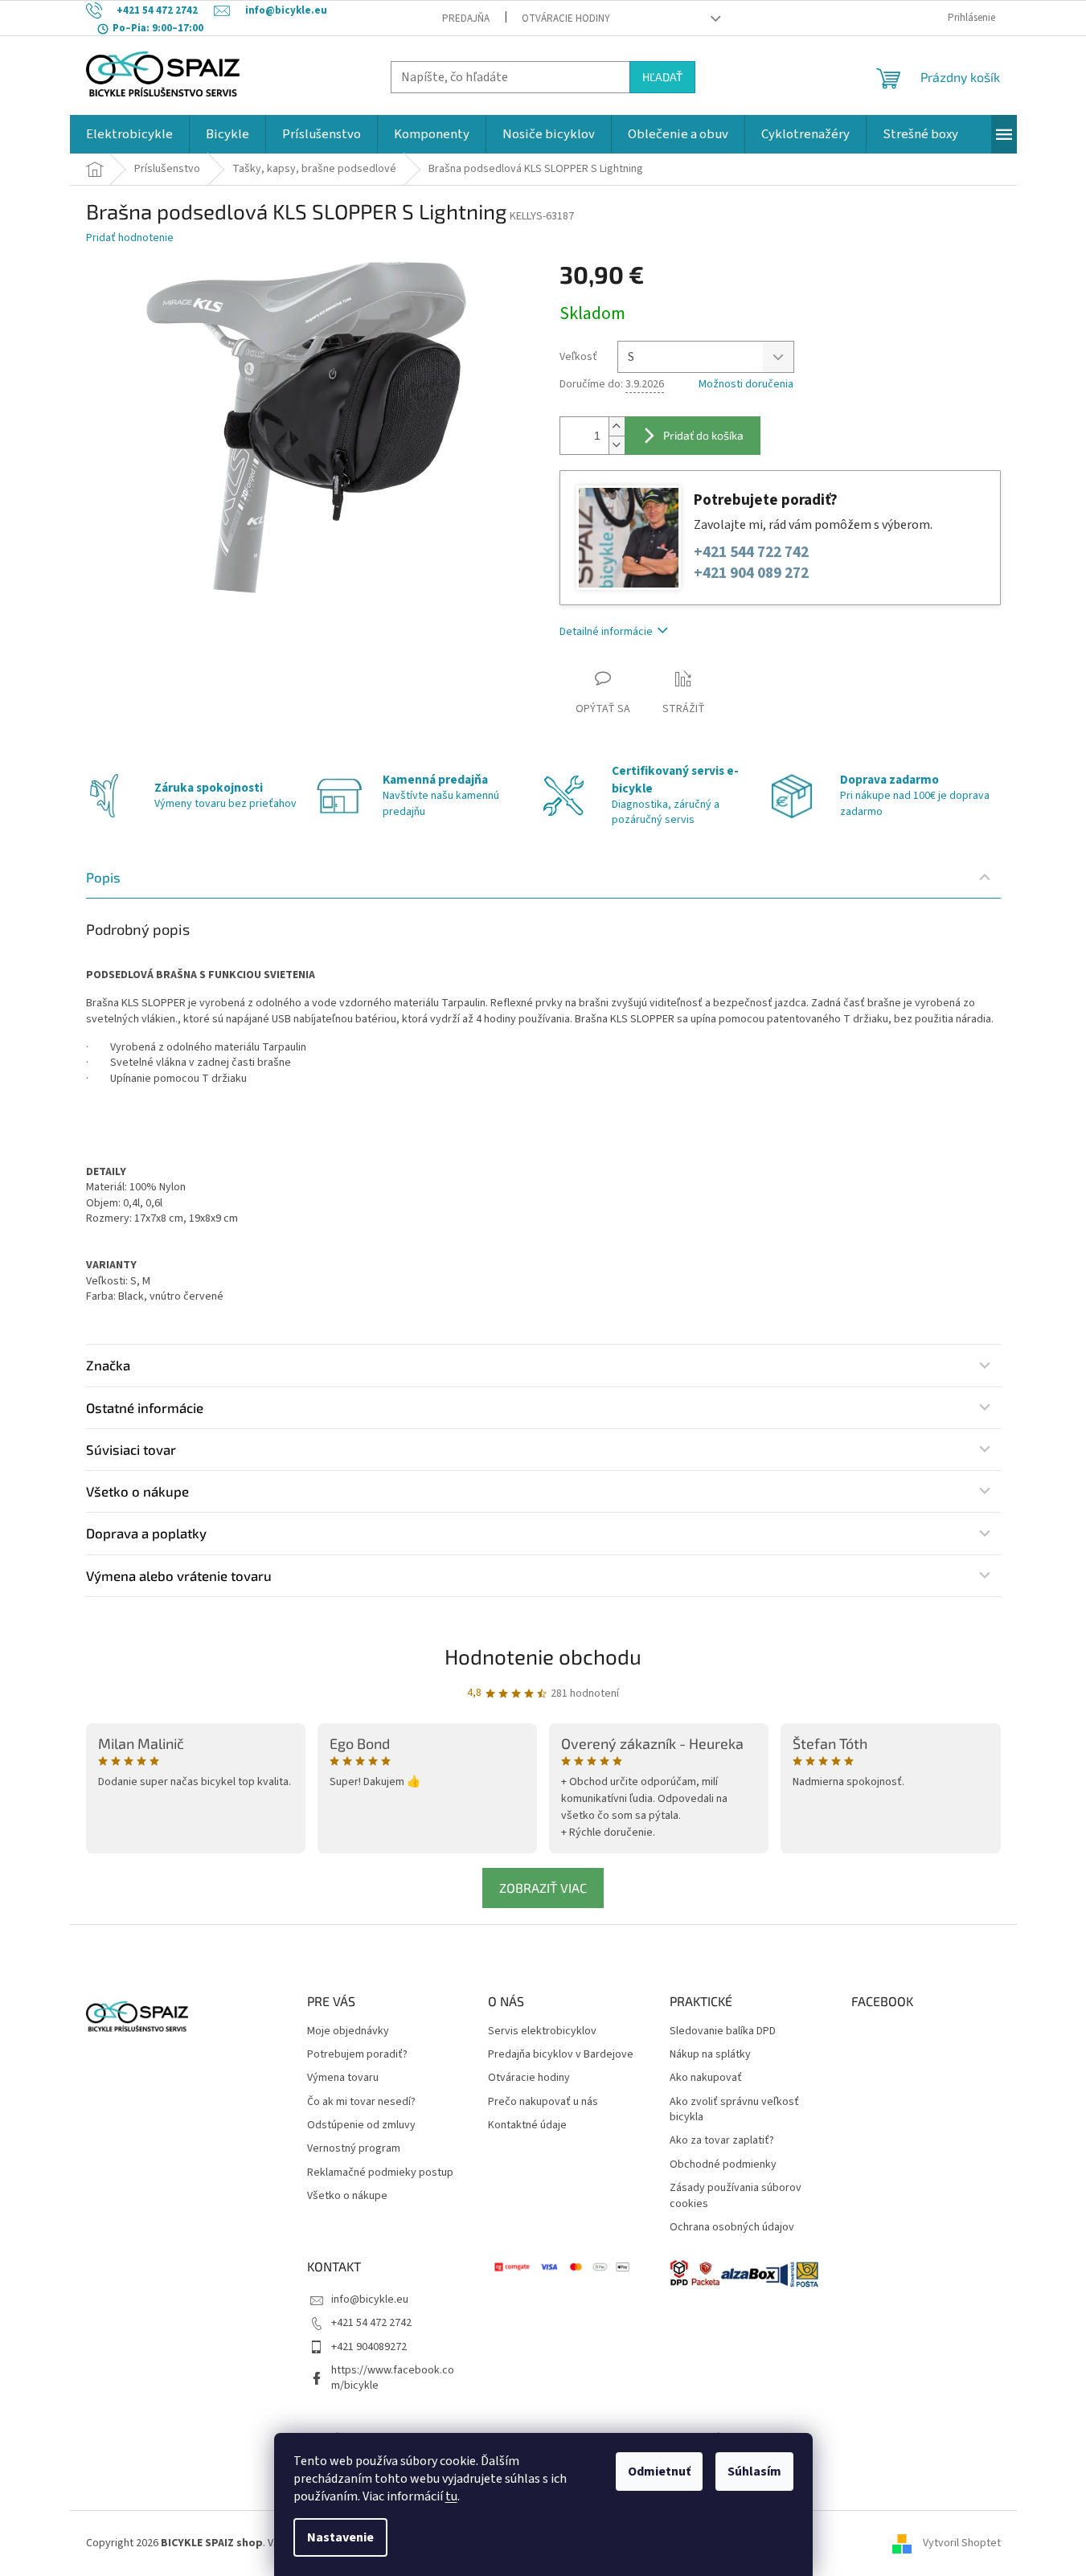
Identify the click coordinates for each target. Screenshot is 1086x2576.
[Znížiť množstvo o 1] (617, 445)
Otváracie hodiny (566, 18)
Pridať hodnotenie (130, 238)
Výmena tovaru (343, 2078)
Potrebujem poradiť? (357, 2055)
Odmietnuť (659, 2472)
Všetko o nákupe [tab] (137, 1491)
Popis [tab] (103, 877)
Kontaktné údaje (527, 2126)
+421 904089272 (369, 2347)
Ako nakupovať (706, 2078)
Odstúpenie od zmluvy (361, 2126)
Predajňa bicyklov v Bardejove (561, 2055)
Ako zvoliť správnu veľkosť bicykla (734, 2110)
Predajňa (466, 18)
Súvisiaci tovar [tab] (131, 1449)
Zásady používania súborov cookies (736, 2196)
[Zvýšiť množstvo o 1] (617, 426)
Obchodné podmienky (723, 2165)
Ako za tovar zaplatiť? (722, 2141)
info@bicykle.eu (370, 2300)
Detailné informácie (606, 632)
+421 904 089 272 (751, 573)
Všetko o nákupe (347, 2196)
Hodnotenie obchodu (543, 1656)
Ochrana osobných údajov (732, 2228)
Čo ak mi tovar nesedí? (361, 2102)
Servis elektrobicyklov (542, 2031)
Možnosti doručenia (746, 385)
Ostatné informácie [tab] (145, 1407)
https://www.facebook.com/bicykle (393, 2378)
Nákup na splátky (710, 2055)
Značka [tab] (108, 1365)
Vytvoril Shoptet (962, 2543)
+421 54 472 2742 (371, 2323)
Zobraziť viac (543, 1888)
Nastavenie (340, 2537)
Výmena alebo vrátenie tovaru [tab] (179, 1575)
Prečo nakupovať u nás (543, 2102)
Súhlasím (754, 2472)
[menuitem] (129, 134)
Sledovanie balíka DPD (723, 2031)
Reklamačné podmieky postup (380, 2173)
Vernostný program (354, 2149)
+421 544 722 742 (751, 553)
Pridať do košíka (703, 435)
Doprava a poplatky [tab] (146, 1533)
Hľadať (662, 77)
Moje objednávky (348, 2031)
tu (451, 2496)
